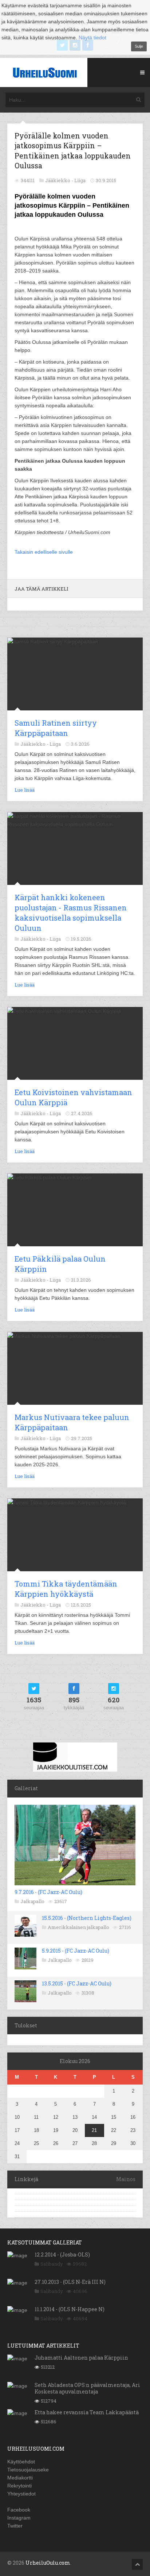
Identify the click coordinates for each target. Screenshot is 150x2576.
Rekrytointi (19, 2486)
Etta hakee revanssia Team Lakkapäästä (87, 2412)
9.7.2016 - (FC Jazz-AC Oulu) (48, 1892)
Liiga (80, 180)
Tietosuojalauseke (28, 2470)
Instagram (19, 2518)
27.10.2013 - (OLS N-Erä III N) (70, 2282)
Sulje (139, 46)
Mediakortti (20, 2478)
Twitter (15, 2526)
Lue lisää (25, 790)
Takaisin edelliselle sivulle (44, 552)
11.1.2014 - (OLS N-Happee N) (70, 2309)
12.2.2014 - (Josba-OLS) (62, 2255)
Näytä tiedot (92, 38)
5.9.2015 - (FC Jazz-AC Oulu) (76, 1951)
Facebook (19, 2510)
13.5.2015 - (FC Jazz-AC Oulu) (77, 1983)
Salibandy (52, 2264)
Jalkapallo (32, 1901)
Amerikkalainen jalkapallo (78, 1927)
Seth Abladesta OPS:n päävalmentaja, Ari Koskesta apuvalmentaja (87, 2388)
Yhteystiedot (21, 2494)
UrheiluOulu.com (48, 2563)
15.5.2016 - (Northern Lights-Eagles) (87, 1918)
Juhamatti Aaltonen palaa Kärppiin (81, 2358)
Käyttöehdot (21, 2462)
